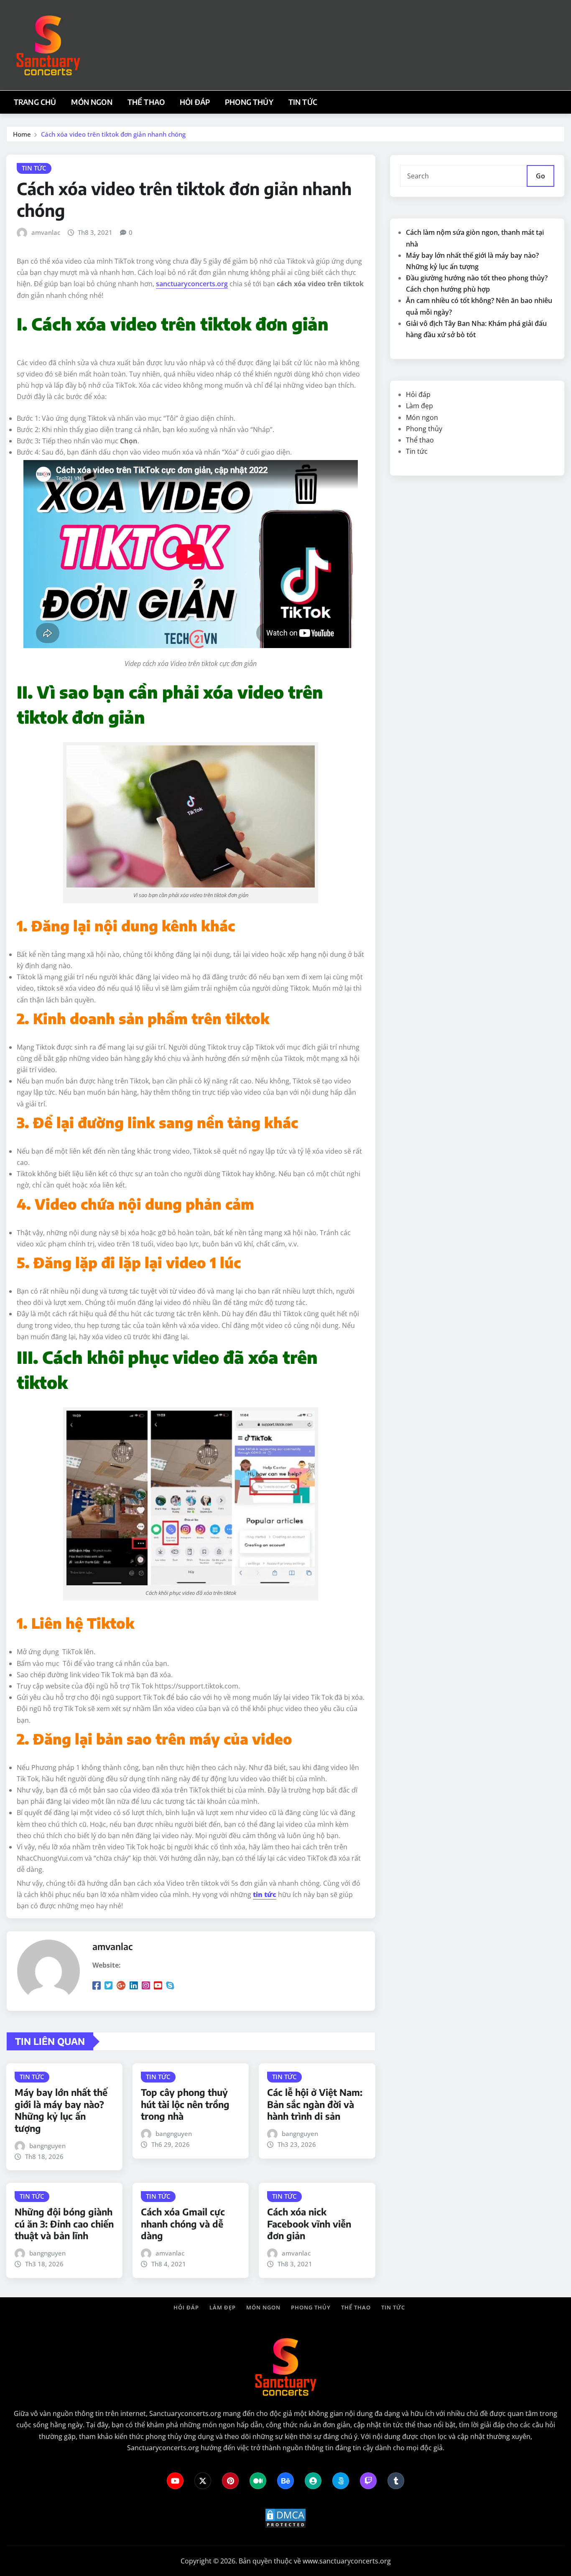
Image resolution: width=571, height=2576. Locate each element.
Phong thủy (249, 102)
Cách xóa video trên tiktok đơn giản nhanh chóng (113, 134)
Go (540, 176)
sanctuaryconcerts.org (192, 284)
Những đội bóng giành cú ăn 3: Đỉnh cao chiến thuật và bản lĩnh (64, 2224)
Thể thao (146, 102)
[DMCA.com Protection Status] (285, 2518)
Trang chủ (35, 102)
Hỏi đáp (195, 102)
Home (22, 134)
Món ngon (92, 102)
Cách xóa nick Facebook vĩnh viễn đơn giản (309, 2224)
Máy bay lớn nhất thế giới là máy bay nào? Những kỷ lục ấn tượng (61, 2110)
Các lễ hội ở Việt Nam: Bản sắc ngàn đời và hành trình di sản (315, 2104)
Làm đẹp (419, 406)
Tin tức (303, 102)
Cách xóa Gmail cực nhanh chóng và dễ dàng (183, 2224)
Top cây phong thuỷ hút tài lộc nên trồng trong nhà (185, 2104)
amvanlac (46, 232)
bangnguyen (47, 2146)
